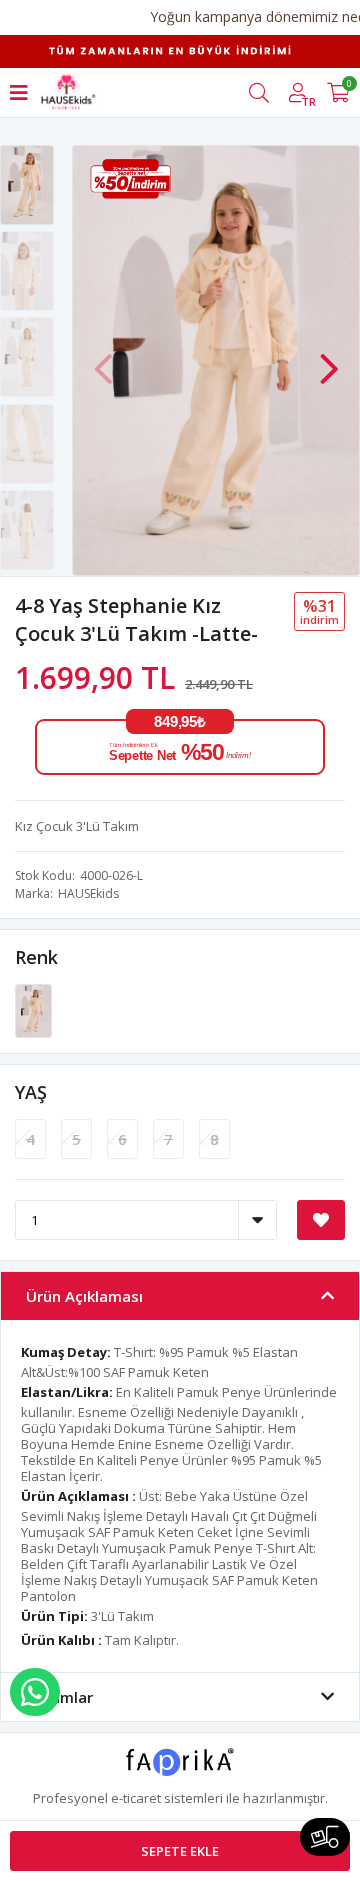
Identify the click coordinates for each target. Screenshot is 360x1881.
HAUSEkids (88, 893)
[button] (329, 359)
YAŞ (31, 1092)
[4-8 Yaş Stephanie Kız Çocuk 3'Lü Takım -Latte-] (33, 1010)
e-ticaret (136, 1798)
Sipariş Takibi (325, 1837)
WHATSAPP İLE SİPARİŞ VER (35, 1692)
